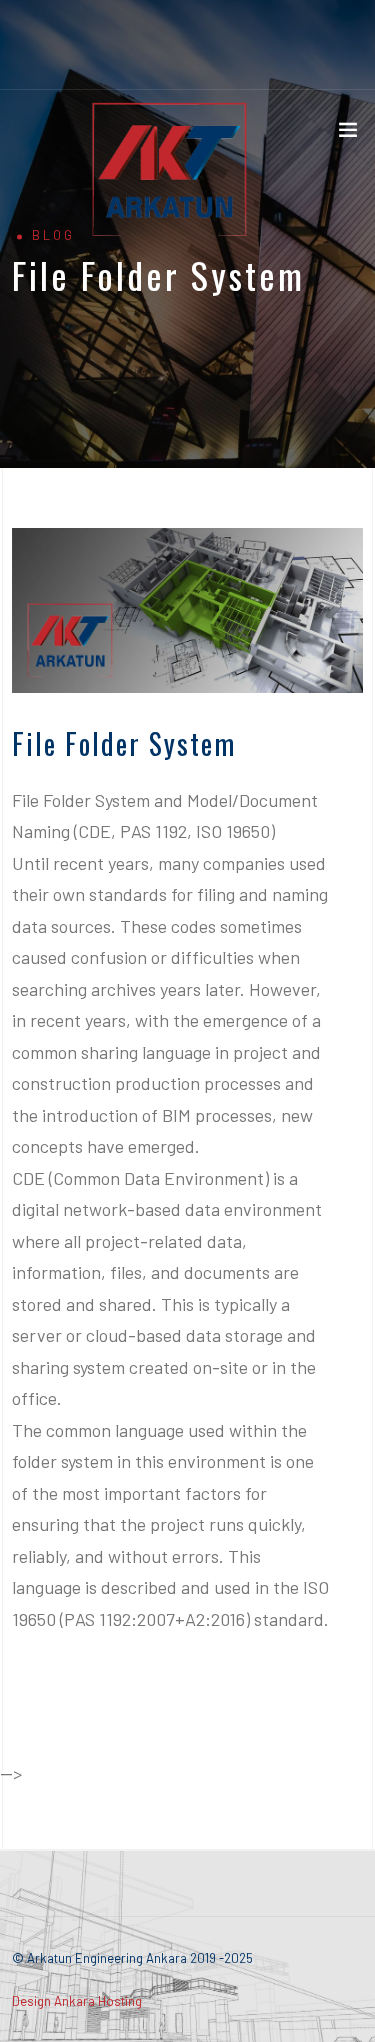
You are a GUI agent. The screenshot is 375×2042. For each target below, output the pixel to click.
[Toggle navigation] (348, 134)
